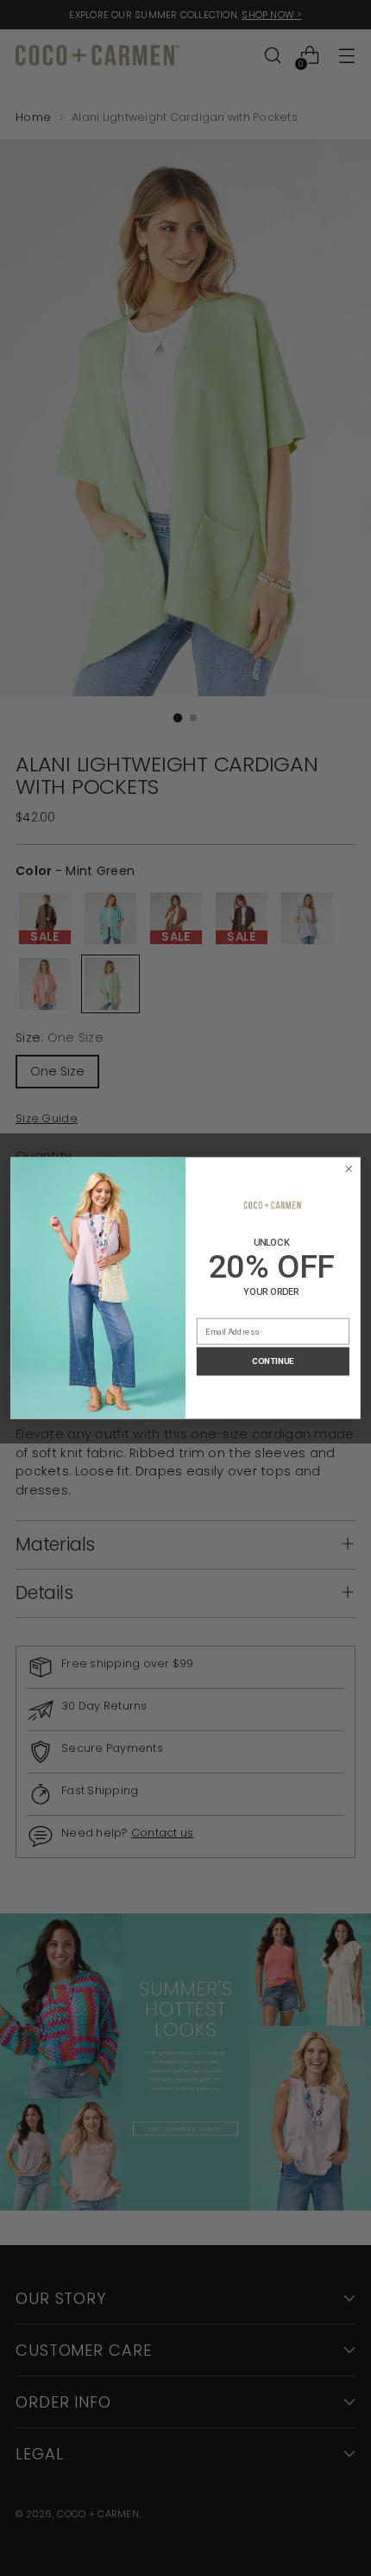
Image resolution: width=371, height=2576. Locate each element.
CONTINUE (273, 1361)
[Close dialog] (349, 1168)
